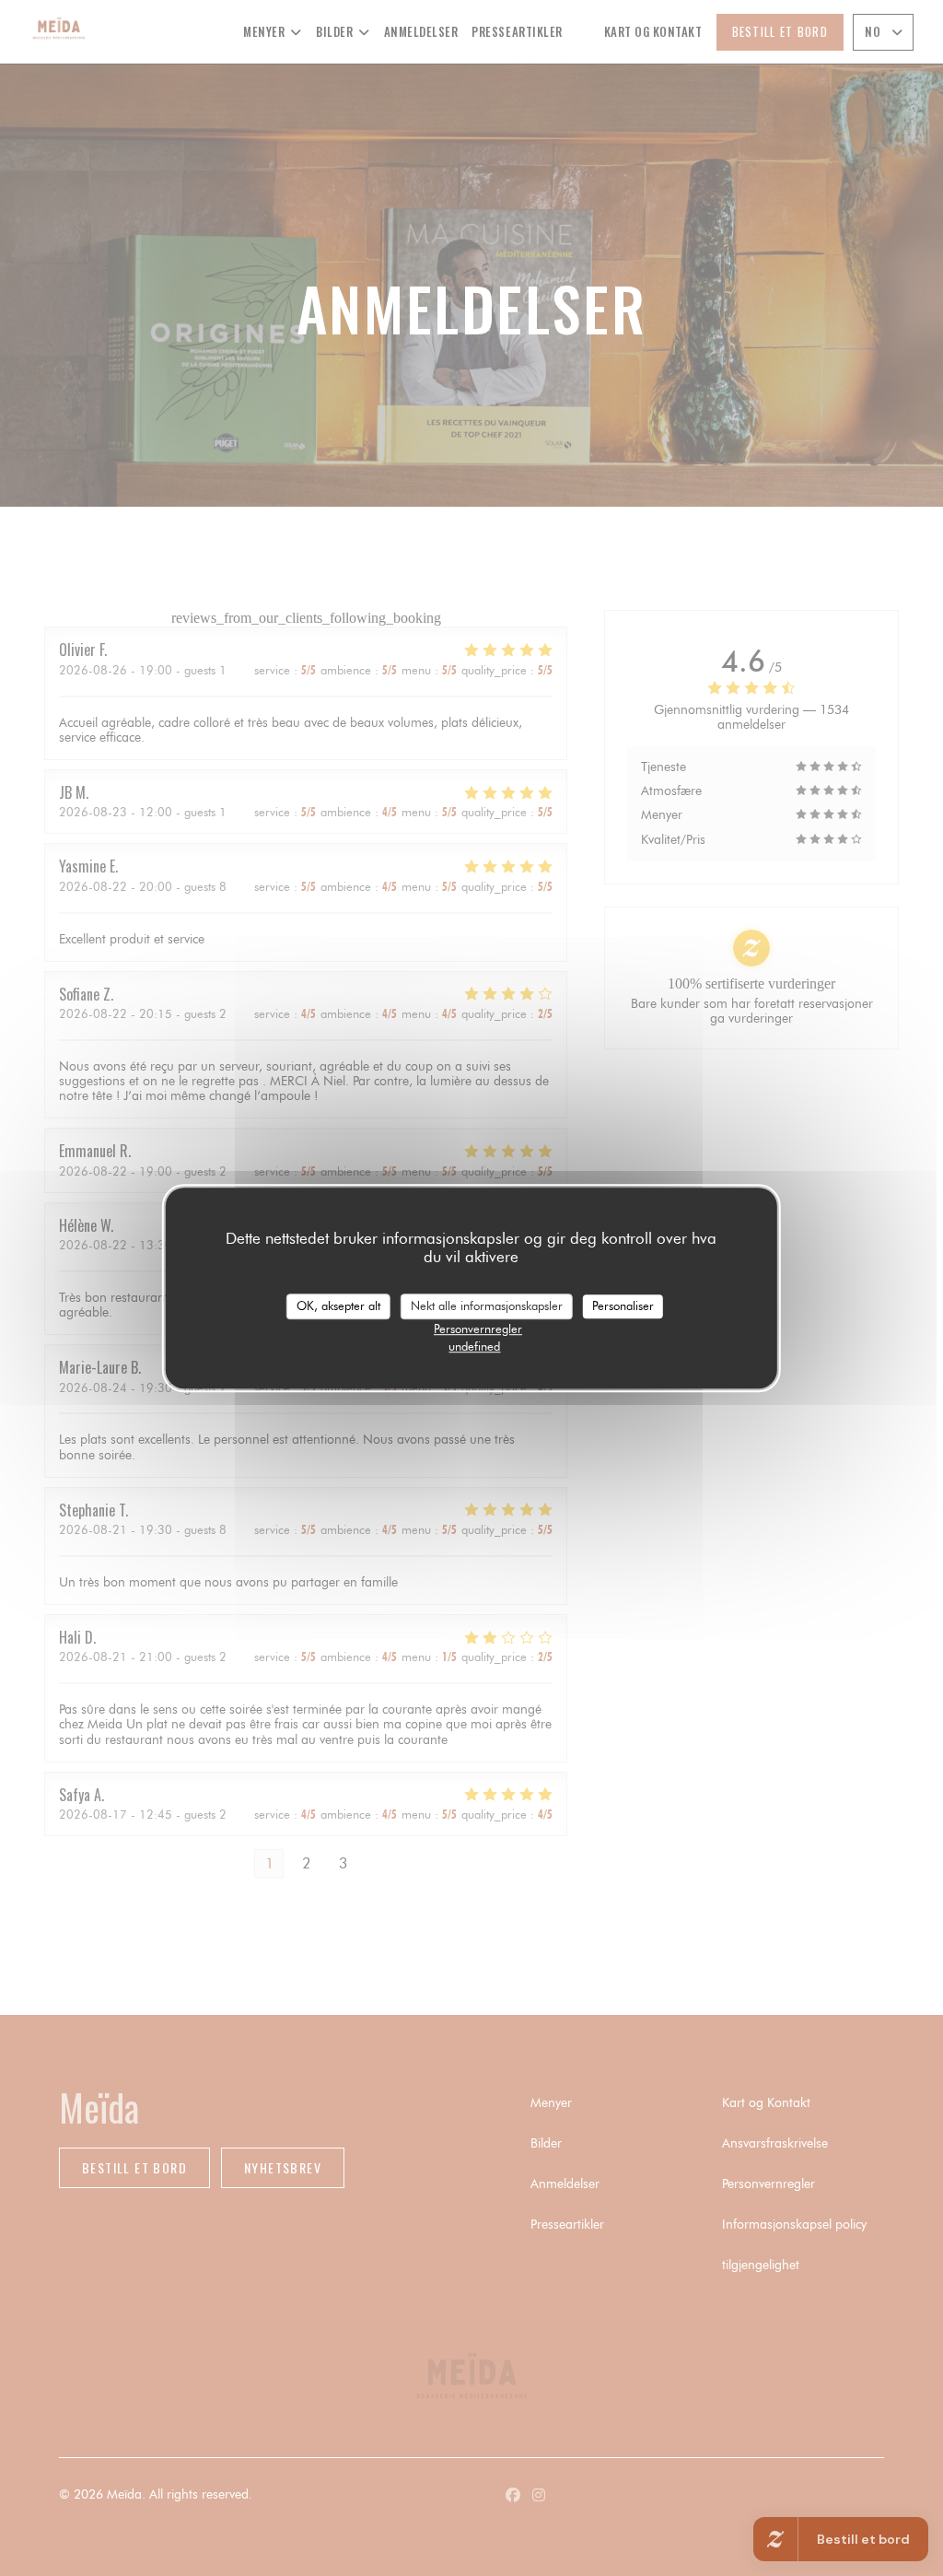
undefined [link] (474, 1346)
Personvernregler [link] (478, 1329)
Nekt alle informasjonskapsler (487, 1306)
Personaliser (623, 1306)
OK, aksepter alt (338, 1306)
